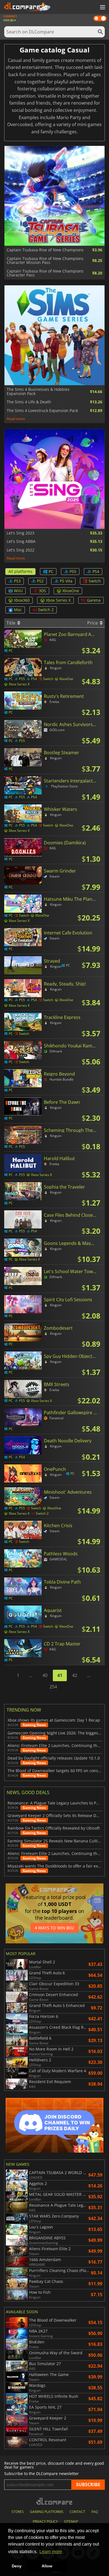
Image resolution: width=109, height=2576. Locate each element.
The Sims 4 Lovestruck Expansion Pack (42, 411)
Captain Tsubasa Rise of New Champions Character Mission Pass (45, 261)
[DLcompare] (55, 2501)
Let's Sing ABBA (21, 541)
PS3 (17, 581)
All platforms (20, 571)
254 (53, 1687)
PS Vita (66, 581)
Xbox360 (22, 600)
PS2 (40, 581)
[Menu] (102, 8)
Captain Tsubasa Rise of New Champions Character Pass (45, 273)
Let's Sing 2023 (21, 533)
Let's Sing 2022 (21, 550)
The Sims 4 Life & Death (29, 402)
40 (45, 1675)
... (31, 1675)
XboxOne (71, 591)
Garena (94, 600)
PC (51, 571)
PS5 (73, 571)
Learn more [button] (51, 2552)
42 (75, 1675)
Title (11, 623)
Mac (18, 610)
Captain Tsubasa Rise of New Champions (45, 250)
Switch (95, 581)
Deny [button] (17, 2566)
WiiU (18, 591)
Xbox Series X (58, 600)
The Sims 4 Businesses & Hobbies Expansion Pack (38, 391)
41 (60, 1675)
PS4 (96, 571)
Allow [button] (47, 2566)
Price (93, 623)
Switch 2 (46, 610)
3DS (42, 591)
